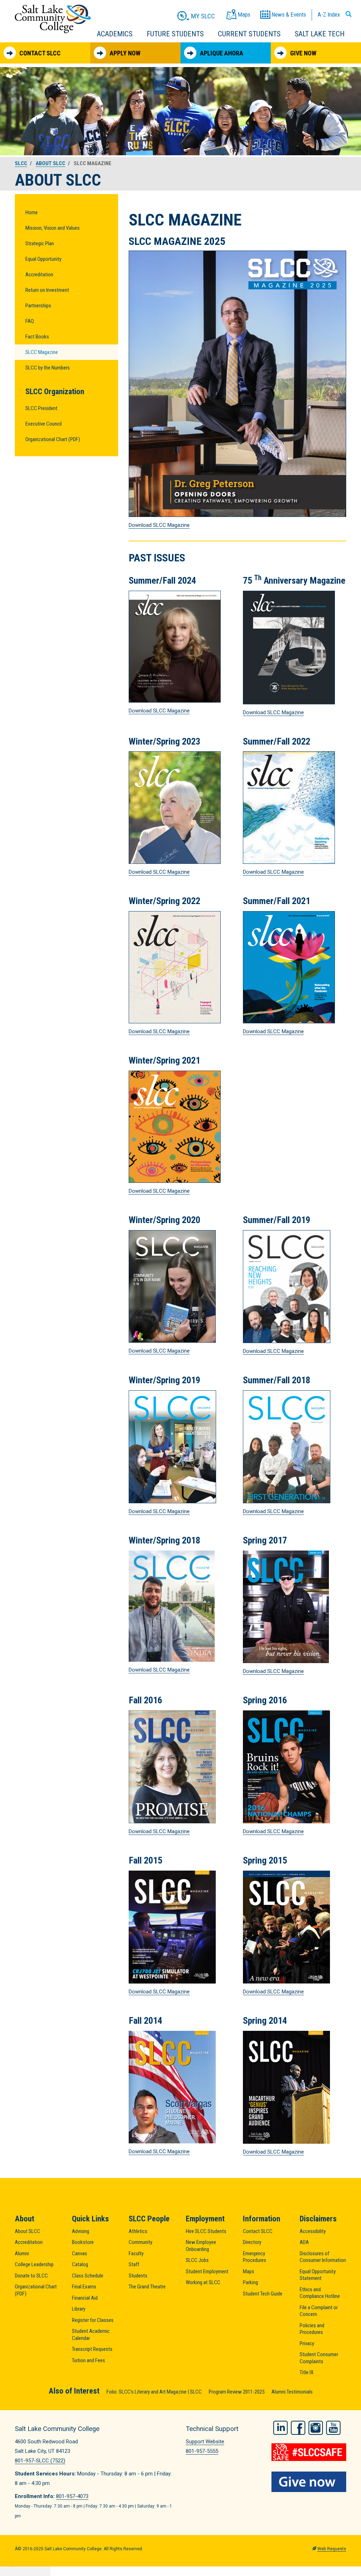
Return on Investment (47, 290)
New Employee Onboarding (201, 2246)
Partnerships (38, 306)
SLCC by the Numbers (48, 368)
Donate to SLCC (31, 2276)
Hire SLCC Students (206, 2231)
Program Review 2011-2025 (237, 2392)
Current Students (249, 34)
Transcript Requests (92, 2349)
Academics (115, 34)
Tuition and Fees (88, 2360)
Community (140, 2242)
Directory (252, 2242)
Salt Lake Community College (53, 19)
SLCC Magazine (42, 352)
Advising (81, 2231)
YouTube (333, 2428)
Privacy (307, 2343)
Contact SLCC (40, 53)
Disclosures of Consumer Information (323, 2257)
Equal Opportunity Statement (318, 2275)
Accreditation (39, 275)
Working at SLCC (203, 2282)
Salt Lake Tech (320, 34)
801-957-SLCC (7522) (40, 2461)
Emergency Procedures (255, 2257)
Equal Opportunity (43, 259)
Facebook (298, 2428)
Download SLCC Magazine (159, 525)
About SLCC (50, 163)
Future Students (175, 34)
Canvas (79, 2253)
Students (138, 2276)
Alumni (22, 2253)
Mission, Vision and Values (53, 228)
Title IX (307, 2372)
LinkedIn (280, 2428)
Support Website (205, 2442)
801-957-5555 (202, 2451)
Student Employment (207, 2271)
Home (32, 212)
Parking (250, 2282)
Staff (134, 2264)
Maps (249, 2271)
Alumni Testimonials (292, 2392)
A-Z (329, 14)
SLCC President (41, 408)
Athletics (138, 2231)
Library (79, 2309)
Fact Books (37, 337)
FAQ (30, 321)
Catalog (80, 2264)
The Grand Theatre (147, 2287)
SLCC (21, 163)
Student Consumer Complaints (319, 2358)
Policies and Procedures (312, 2329)
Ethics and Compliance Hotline (320, 2293)
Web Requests (332, 2549)
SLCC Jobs (197, 2260)
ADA (304, 2242)
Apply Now (125, 53)
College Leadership (34, 2264)
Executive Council (44, 424)
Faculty (136, 2253)
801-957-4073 (72, 2496)
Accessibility (313, 2231)
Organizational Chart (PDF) (53, 439)
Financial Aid (85, 2298)
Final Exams (84, 2287)
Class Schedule (88, 2276)
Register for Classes (93, 2320)
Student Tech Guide (263, 2294)
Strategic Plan (40, 243)
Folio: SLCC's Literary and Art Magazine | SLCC (154, 2392)
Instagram (316, 2428)
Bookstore (83, 2242)
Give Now (303, 53)
